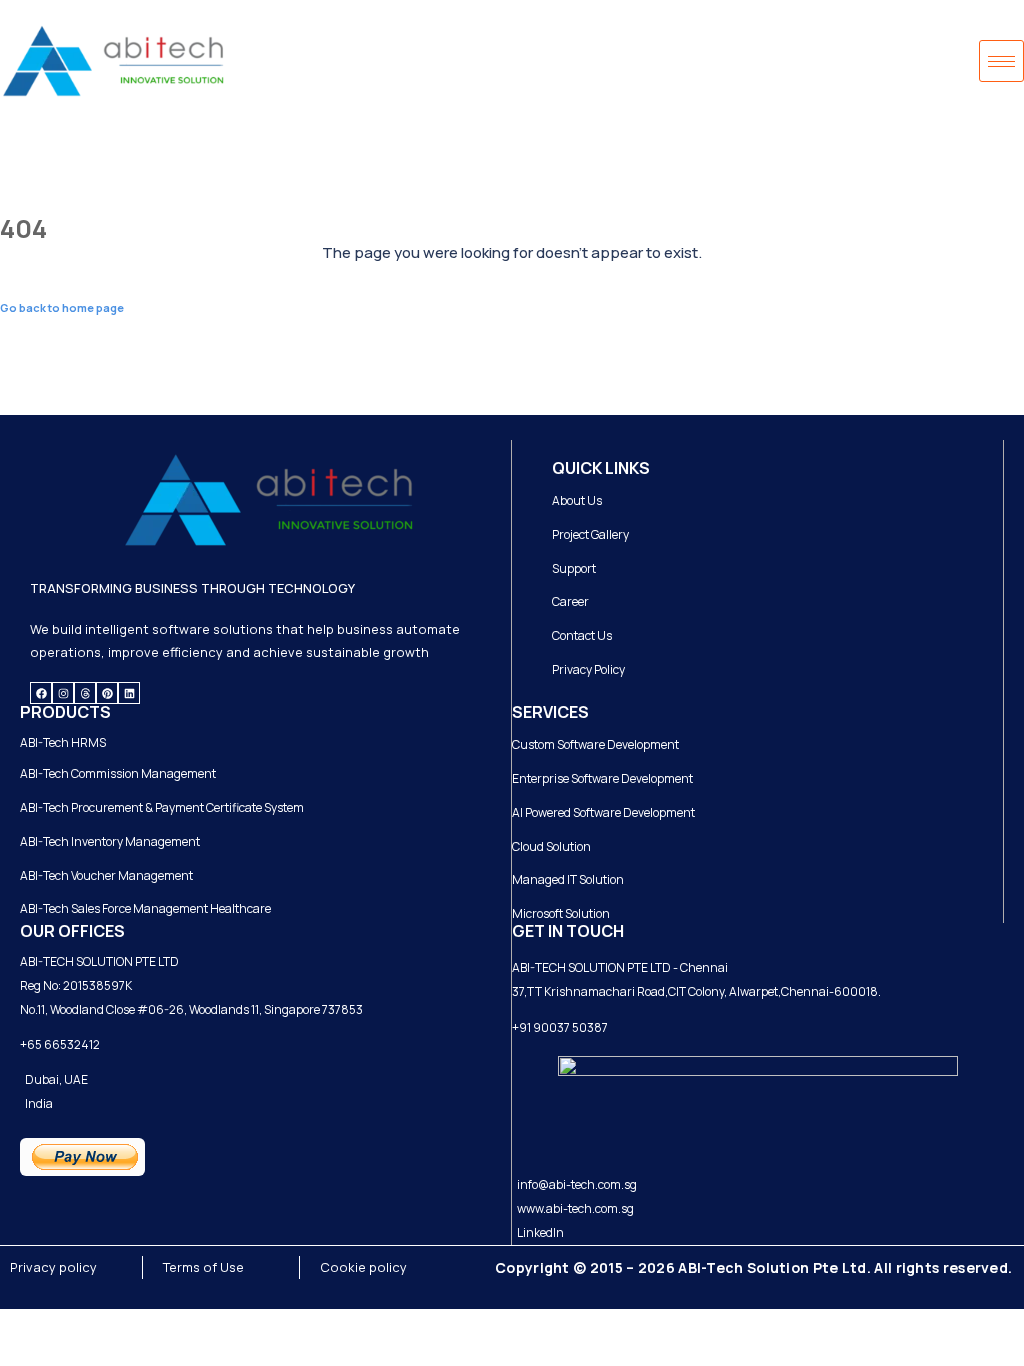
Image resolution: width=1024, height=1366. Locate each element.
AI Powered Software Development (603, 812)
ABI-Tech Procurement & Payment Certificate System (162, 807)
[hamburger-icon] (1001, 61)
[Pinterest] (107, 693)
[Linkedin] (129, 693)
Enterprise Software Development (602, 778)
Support (574, 568)
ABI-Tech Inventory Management (110, 841)
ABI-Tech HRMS (63, 742)
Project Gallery (590, 534)
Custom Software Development (595, 744)
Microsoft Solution (561, 913)
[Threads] (85, 693)
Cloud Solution (551, 846)
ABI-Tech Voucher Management (106, 875)
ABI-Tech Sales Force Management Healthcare (145, 908)
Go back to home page (62, 307)
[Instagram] (63, 693)
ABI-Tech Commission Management (118, 773)
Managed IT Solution (568, 879)
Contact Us (582, 635)
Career (570, 601)
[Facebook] (41, 693)
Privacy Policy (588, 669)
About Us (577, 500)
